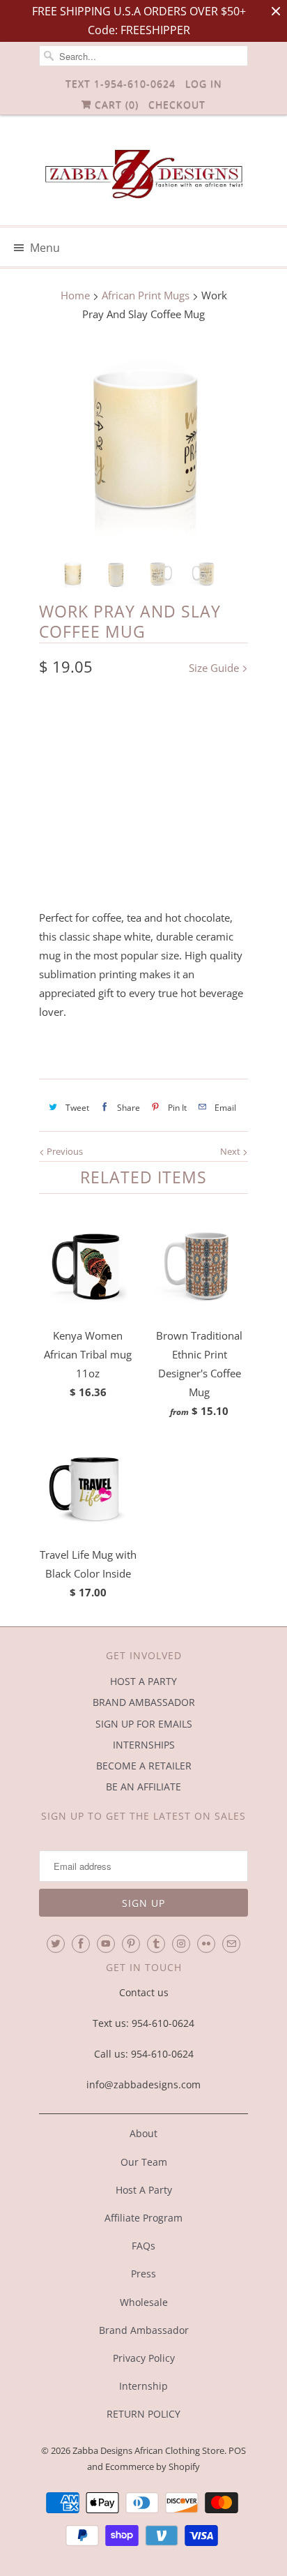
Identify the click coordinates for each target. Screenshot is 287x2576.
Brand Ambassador (144, 2330)
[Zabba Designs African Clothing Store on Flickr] (206, 1944)
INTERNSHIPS (144, 1745)
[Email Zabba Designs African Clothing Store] (231, 1944)
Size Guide (215, 668)
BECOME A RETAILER (144, 1766)
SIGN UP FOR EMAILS (144, 1724)
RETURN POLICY (143, 2414)
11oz (58, 725)
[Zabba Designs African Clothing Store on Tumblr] (156, 1944)
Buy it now (143, 861)
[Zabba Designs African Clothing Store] (143, 175)
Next (231, 1151)
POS (237, 2450)
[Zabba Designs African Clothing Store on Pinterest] (131, 1944)
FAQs (143, 2246)
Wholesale (144, 2302)
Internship (143, 2386)
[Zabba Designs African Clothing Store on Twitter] (56, 1944)
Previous (64, 1151)
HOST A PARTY (143, 1681)
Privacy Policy (144, 2358)
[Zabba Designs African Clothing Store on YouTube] (106, 1944)
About (143, 2133)
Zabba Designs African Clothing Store (148, 2450)
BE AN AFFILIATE (143, 1787)
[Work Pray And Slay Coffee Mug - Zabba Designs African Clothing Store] (143, 442)
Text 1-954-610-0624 (121, 83)
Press (143, 2274)
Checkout (177, 104)
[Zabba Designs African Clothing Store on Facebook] (81, 1944)
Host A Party (144, 2190)
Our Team (144, 2162)
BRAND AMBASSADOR (144, 1702)
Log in (204, 83)
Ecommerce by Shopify (153, 2466)
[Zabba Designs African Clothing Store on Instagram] (181, 1944)
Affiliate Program (143, 2218)
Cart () (115, 104)
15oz (102, 725)
